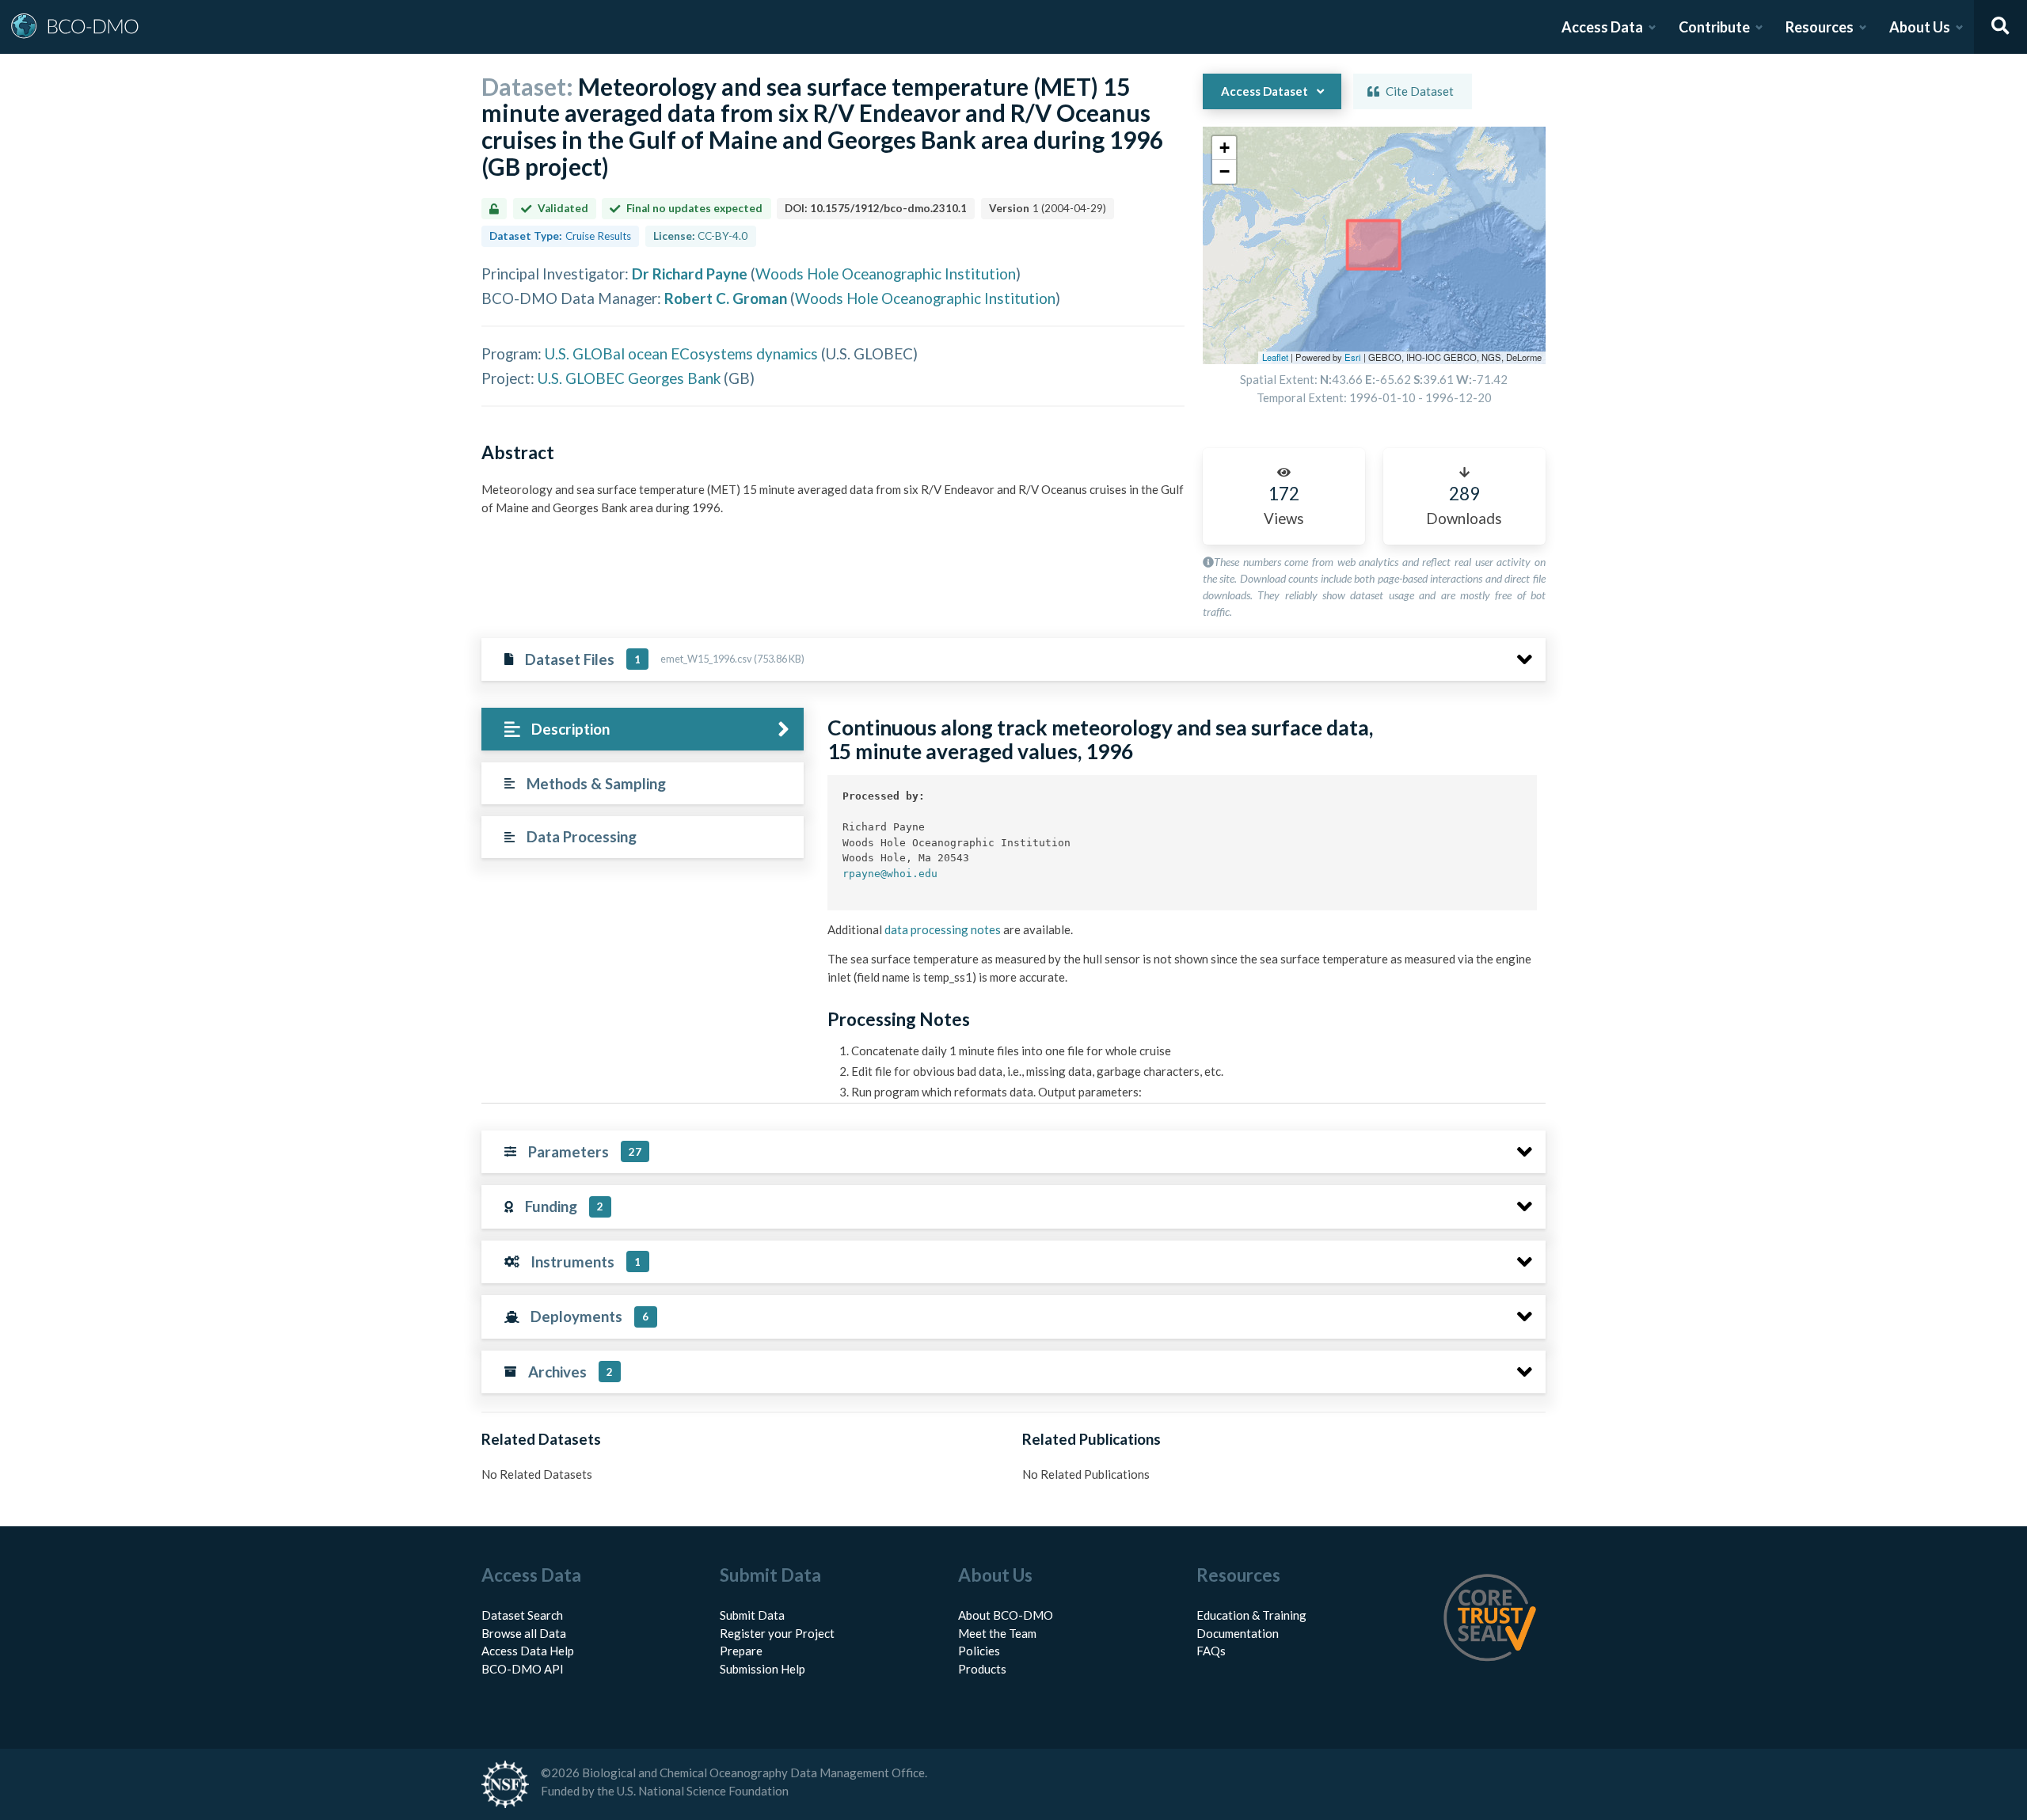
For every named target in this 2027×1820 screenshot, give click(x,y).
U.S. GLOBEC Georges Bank (629, 378)
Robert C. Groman (726, 298)
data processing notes (943, 929)
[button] (1224, 148)
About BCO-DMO (1006, 1615)
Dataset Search (522, 1615)
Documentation (1238, 1633)
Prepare (741, 1651)
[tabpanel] (1182, 1079)
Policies (979, 1651)
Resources (1820, 27)
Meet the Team (997, 1633)
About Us (1920, 27)
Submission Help (763, 1669)
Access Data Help (528, 1651)
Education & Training (1251, 1615)
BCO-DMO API (523, 1669)
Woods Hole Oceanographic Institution (886, 274)
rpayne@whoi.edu (890, 874)
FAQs (1211, 1651)
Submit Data (752, 1615)
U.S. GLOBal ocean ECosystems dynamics (681, 353)
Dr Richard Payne (690, 274)
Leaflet (1275, 357)
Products (982, 1669)
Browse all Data (524, 1633)
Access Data (1602, 27)
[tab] (643, 730)
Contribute (1714, 27)
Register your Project (777, 1633)
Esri (1353, 357)
